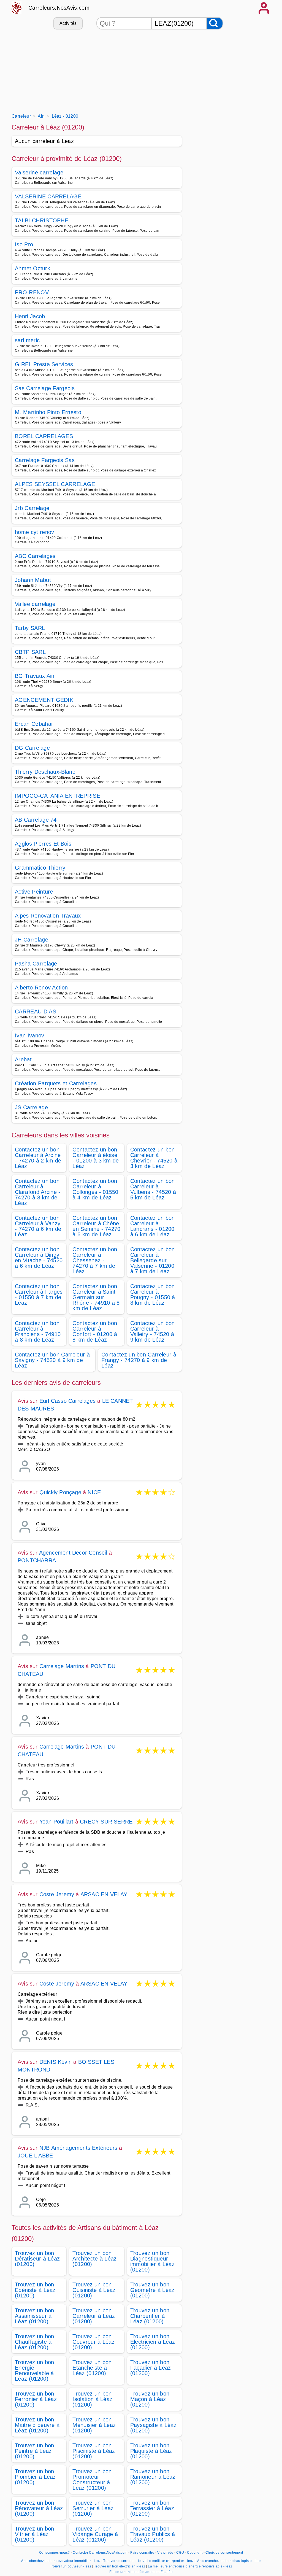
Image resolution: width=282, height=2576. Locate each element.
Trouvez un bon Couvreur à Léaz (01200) (93, 2342)
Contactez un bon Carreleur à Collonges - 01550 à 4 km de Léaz (95, 1189)
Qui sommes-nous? (54, 2553)
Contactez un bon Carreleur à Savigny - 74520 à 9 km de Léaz (52, 1360)
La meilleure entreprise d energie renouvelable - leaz (190, 2566)
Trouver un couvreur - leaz (71, 2566)
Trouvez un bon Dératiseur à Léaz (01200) (37, 2259)
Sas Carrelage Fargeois (45, 388)
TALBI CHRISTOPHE (42, 220)
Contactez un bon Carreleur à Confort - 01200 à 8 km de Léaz (95, 1331)
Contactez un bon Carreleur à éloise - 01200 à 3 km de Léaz (96, 1158)
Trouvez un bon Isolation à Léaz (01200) (92, 2399)
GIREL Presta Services (44, 364)
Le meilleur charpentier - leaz (171, 2561)
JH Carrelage (32, 940)
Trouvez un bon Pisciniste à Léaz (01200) (94, 2451)
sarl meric (27, 340)
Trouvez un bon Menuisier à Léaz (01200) (94, 2425)
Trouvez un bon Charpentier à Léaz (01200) (150, 2316)
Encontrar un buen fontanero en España (141, 2572)
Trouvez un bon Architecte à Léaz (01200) (94, 2259)
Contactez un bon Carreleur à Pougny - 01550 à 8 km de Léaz (153, 1294)
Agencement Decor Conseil (73, 1553)
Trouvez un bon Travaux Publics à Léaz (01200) (153, 2534)
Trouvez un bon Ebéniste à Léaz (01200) (35, 2290)
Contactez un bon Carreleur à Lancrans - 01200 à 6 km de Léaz (153, 1226)
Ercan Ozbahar (34, 724)
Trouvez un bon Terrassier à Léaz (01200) (152, 2508)
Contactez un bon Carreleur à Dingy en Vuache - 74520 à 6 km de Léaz (39, 1258)
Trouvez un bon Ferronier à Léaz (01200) (36, 2399)
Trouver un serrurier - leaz (124, 2561)
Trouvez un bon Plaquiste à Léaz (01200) (151, 2451)
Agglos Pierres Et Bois (43, 844)
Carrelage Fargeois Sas (45, 460)
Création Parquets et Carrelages (56, 1083)
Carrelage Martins (62, 1666)
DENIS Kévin (55, 2062)
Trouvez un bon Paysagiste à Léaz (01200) (153, 2425)
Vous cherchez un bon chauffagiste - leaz (229, 2561)
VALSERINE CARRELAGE (48, 196)
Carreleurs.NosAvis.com (59, 8)
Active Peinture (34, 892)
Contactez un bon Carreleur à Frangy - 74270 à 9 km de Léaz (139, 1360)
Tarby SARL (30, 628)
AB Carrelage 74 (36, 820)
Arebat (23, 1059)
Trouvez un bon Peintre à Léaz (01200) (34, 2451)
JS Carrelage (31, 1107)
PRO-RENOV (32, 292)
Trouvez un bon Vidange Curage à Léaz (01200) (95, 2534)
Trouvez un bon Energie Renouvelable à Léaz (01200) (34, 2370)
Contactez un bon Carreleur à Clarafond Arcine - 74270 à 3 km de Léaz (38, 1192)
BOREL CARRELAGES (44, 436)
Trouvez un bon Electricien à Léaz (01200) (153, 2342)
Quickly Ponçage (60, 1492)
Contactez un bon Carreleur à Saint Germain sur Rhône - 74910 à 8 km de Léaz (96, 1297)
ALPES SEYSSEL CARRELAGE (55, 484)
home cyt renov (34, 532)
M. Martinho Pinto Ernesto (48, 412)
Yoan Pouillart (56, 1822)
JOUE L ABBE (35, 2156)
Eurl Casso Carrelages (67, 1401)
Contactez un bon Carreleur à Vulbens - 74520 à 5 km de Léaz (153, 1189)
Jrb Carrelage (32, 508)
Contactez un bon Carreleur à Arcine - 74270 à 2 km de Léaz (38, 1158)
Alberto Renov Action (41, 988)
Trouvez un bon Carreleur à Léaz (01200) (94, 2316)
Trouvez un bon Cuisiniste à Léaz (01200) (94, 2290)
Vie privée (165, 2553)
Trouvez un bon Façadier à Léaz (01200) (151, 2368)
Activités (68, 23)
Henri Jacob (30, 316)
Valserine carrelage (39, 172)
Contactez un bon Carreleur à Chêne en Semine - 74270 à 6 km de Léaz (96, 1226)
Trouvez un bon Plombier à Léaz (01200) (35, 2477)
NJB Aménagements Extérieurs (78, 2148)
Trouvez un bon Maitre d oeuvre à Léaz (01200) (37, 2425)
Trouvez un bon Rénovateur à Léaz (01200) (39, 2508)
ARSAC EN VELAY (104, 1894)
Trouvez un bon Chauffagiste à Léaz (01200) (34, 2342)
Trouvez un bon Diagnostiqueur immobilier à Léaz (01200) (152, 2261)
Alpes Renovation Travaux (48, 916)
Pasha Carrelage (36, 964)
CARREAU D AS (36, 1011)
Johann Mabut (33, 580)
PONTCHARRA (37, 1560)
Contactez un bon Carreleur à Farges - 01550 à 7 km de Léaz (39, 1294)
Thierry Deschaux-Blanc (45, 772)
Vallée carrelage (35, 604)
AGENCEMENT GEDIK (44, 700)
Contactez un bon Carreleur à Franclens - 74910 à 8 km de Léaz (38, 1331)
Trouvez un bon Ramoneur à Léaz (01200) (153, 2477)
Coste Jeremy (57, 1894)
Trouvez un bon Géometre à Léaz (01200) (152, 2290)
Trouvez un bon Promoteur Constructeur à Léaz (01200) (92, 2480)
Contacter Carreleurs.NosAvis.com (100, 2553)
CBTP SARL (30, 652)
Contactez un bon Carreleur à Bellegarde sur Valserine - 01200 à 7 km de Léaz (153, 1260)
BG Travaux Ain (35, 676)
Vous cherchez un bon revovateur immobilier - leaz (61, 2561)
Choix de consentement (224, 2553)
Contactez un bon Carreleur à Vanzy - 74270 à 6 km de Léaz (38, 1226)
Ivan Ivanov (30, 1035)
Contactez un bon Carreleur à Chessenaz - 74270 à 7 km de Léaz (95, 1260)
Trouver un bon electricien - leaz (120, 2566)
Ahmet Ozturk (32, 268)
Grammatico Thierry (40, 868)
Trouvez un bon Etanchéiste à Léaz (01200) (92, 2368)
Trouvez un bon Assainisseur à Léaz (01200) (34, 2316)
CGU (180, 2553)
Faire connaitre (142, 2553)
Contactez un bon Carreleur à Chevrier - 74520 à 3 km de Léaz (154, 1158)
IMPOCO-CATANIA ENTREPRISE (58, 796)
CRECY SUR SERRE (106, 1822)
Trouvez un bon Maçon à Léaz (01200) (150, 2399)
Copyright (195, 2553)
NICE (94, 1492)
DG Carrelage (32, 748)
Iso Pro (24, 244)
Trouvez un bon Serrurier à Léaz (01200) (93, 2508)
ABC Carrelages (35, 556)
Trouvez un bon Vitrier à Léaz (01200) (34, 2534)
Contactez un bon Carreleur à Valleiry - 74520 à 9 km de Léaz (153, 1331)
